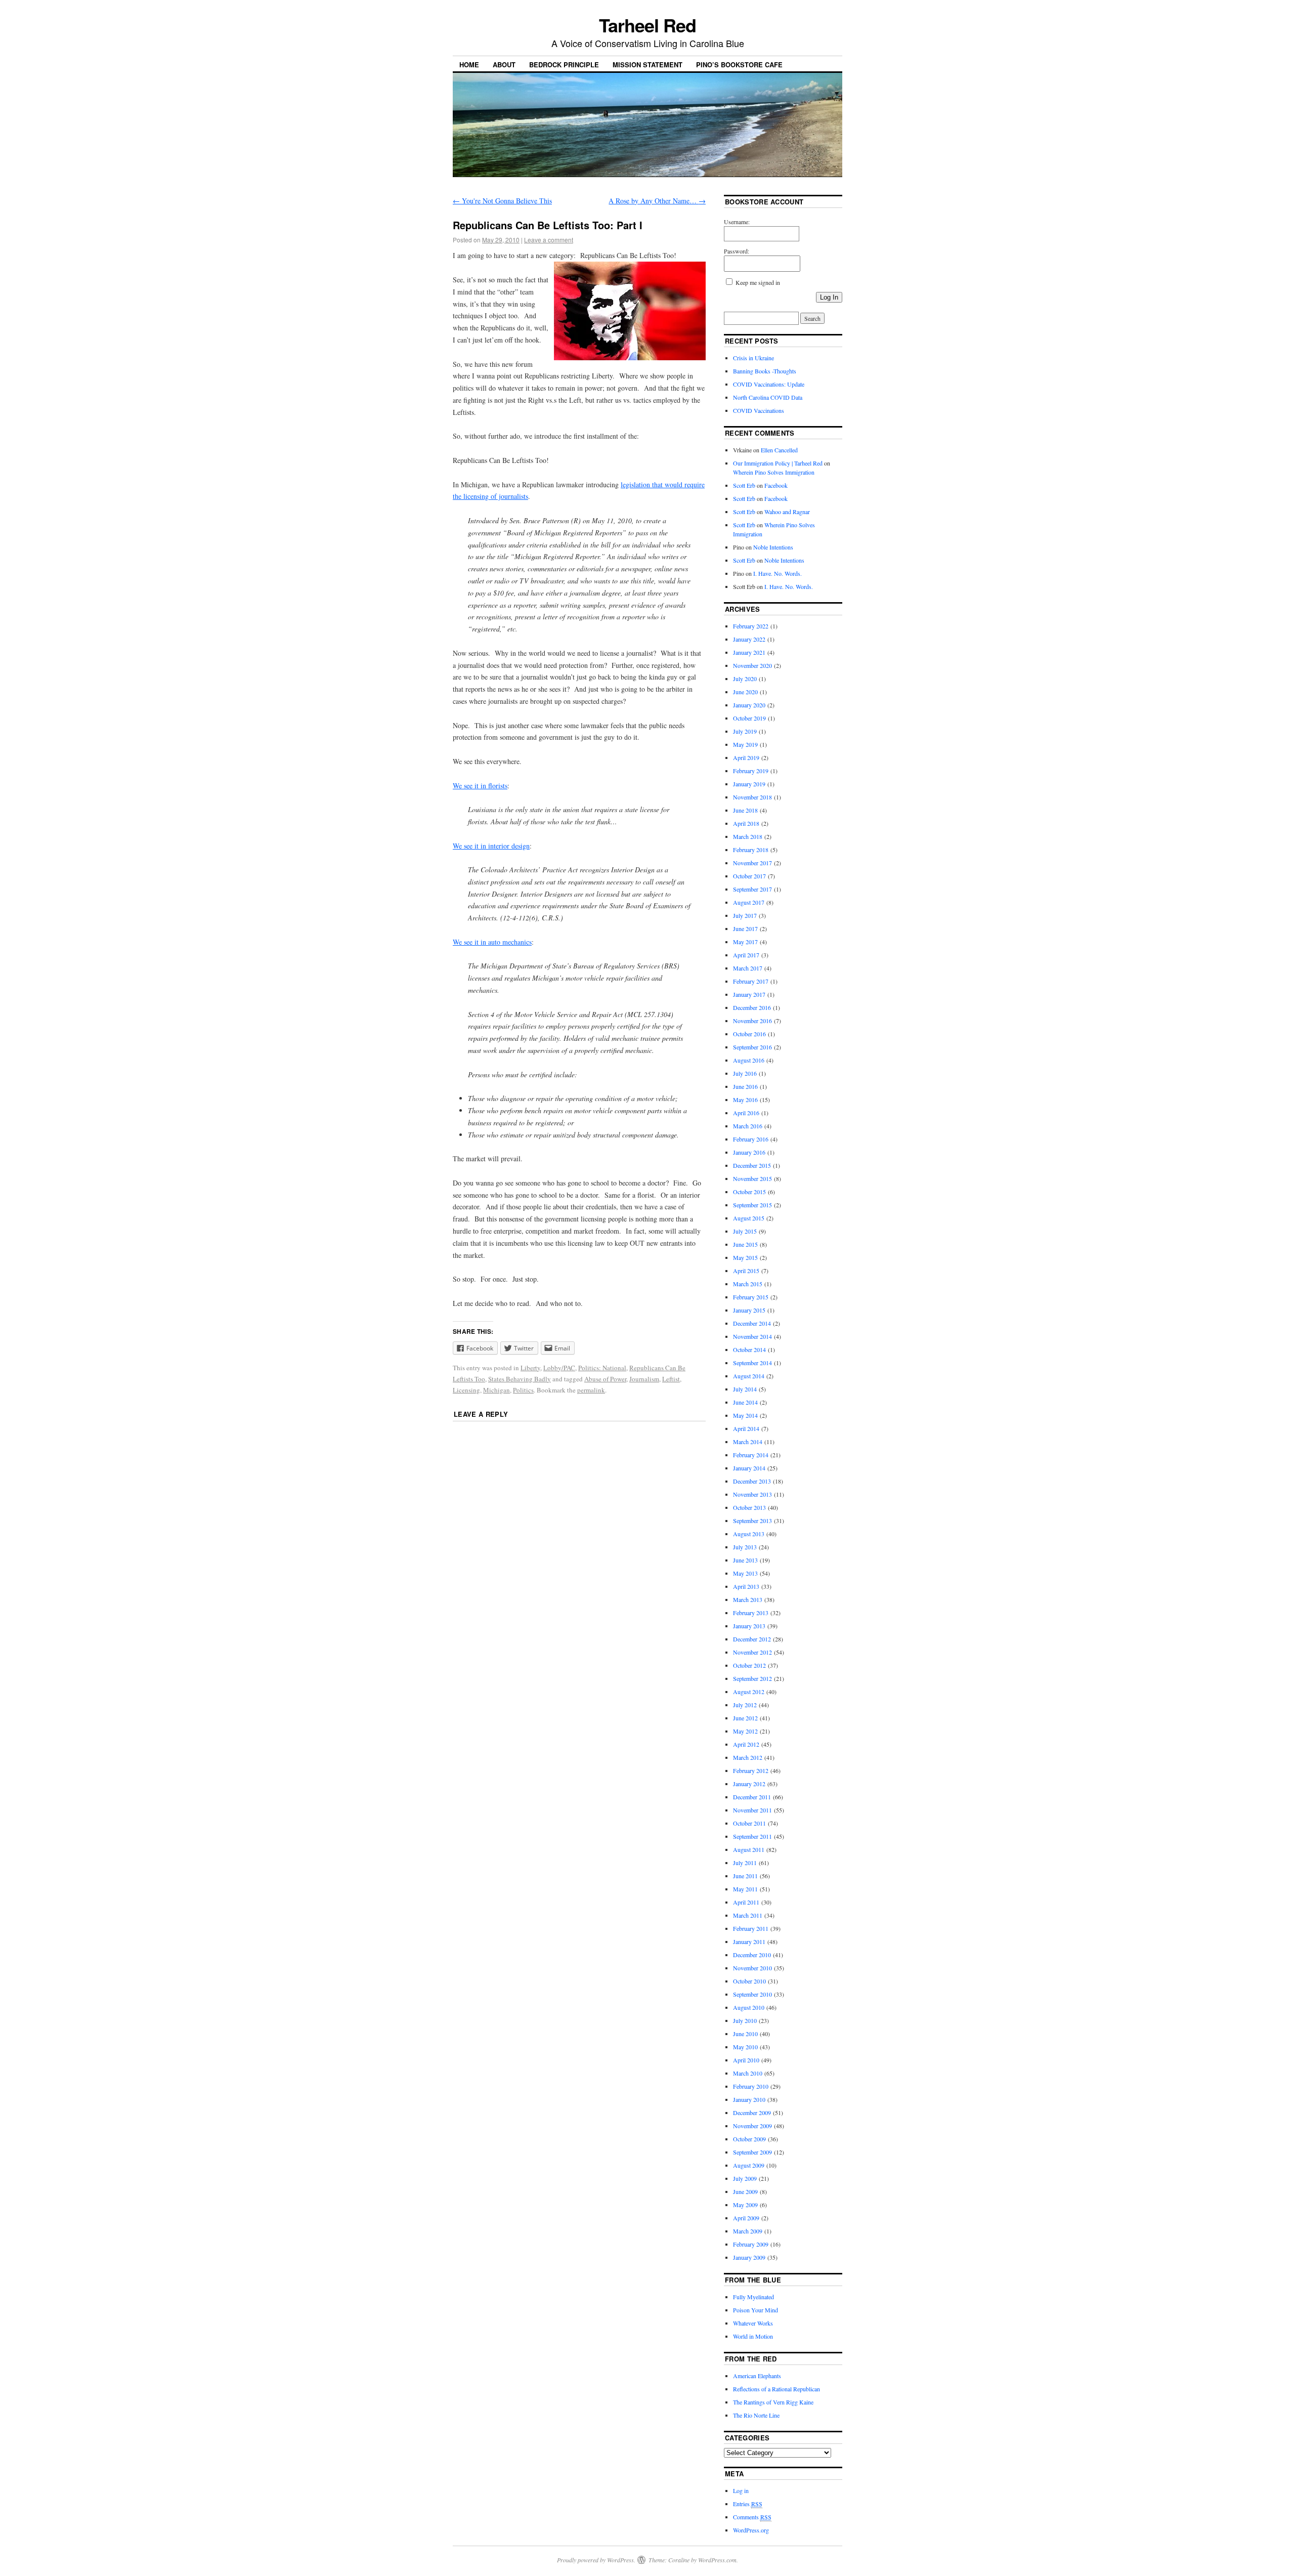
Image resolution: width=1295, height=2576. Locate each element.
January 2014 (749, 1468)
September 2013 (752, 1521)
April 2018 (746, 823)
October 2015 (749, 1192)
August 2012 (749, 1692)
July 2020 (745, 679)
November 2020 (752, 665)
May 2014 (745, 1415)
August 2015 (749, 1218)
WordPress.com (717, 2560)
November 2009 (752, 2126)
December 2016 (752, 1007)
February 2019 (751, 771)
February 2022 (751, 626)
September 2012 (752, 1678)
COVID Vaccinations (759, 410)
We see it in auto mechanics (492, 942)
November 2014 (752, 1336)
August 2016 (749, 1060)
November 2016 (752, 1021)
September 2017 (752, 889)
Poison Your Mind (756, 2310)
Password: (737, 251)
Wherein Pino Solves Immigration (774, 472)
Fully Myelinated (753, 2297)
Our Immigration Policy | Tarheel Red (778, 463)
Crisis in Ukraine (753, 358)
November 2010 (752, 1968)
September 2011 (752, 1836)
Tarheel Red (647, 25)
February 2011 (751, 1928)
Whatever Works (753, 2323)
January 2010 (749, 2099)
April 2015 (746, 1271)
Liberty (530, 1368)
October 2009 (749, 2139)
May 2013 (745, 1573)
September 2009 (752, 2152)
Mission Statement (647, 65)
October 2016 (749, 1034)
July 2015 (745, 1231)
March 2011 (748, 1915)
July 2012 (745, 1705)
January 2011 (749, 1941)
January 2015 (749, 1310)
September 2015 (752, 1205)
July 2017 (745, 915)
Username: (737, 222)
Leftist (671, 1379)
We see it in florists (480, 786)
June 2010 (745, 2034)
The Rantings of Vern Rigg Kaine (773, 2402)
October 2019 (749, 718)
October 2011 (749, 1823)
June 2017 (745, 928)
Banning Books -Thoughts (765, 371)
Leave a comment (549, 240)
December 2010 (752, 1955)
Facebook (776, 485)
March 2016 (748, 1126)
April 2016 (746, 1113)
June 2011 (745, 1876)
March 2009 (748, 2231)
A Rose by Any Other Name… (657, 201)
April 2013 (746, 1586)
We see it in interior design (491, 846)
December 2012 (752, 1639)
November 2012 (752, 1652)
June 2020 (745, 692)
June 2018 (745, 810)
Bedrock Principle (564, 65)
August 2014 (749, 1376)
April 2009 (746, 2218)
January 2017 (749, 994)
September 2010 (752, 1994)
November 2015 (752, 1178)
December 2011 (752, 1797)
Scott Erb (744, 485)
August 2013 (749, 1534)
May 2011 (745, 1889)
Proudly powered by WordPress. (596, 2560)
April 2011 (746, 1902)
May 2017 (745, 942)
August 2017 (749, 902)
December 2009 (752, 2113)
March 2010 (748, 2073)
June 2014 (745, 1402)
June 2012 (745, 1718)
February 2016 (751, 1139)
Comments (752, 2517)
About (504, 65)
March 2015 (748, 1284)
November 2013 (752, 1494)
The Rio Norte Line (756, 2415)
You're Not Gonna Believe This (502, 201)
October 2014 (749, 1349)
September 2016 (752, 1047)
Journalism (644, 1379)
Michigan (497, 1390)
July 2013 (745, 1547)
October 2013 (749, 1507)
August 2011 (749, 1849)
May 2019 (745, 744)
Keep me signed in (758, 282)
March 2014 (748, 1442)
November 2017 (752, 863)
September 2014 (752, 1363)
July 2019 (745, 731)
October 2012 (749, 1665)
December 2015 (752, 1165)
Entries (748, 2504)
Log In (829, 297)
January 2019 (749, 784)
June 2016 (745, 1086)
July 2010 (745, 2020)
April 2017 (746, 955)
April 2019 (746, 757)
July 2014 (745, 1389)
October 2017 (749, 876)
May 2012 (745, 1731)
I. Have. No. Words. (778, 573)
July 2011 (745, 1863)
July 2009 (745, 2178)
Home (469, 65)
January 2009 (749, 2257)
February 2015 (751, 1297)
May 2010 (745, 2047)
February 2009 (751, 2244)
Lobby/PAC (559, 1368)
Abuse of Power (605, 1379)
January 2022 (749, 639)
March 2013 (748, 1599)
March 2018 (748, 836)
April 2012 (746, 1744)
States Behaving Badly (520, 1379)
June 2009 (745, 2191)
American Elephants (757, 2376)
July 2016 (745, 1073)
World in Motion (753, 2336)
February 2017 (751, 981)
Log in (741, 2490)
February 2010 (751, 2086)
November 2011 (752, 1810)
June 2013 (745, 1560)
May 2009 (745, 2205)
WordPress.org (751, 2530)
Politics (523, 1390)
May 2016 (745, 1100)
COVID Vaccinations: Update (769, 384)
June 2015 (745, 1244)
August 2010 (749, 2007)
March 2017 (748, 968)
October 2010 (749, 1981)
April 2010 (746, 2060)
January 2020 (749, 705)
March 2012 (748, 1757)
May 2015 (745, 1257)
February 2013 (751, 1613)
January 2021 (749, 652)
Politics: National (602, 1368)
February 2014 (751, 1455)
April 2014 (746, 1428)
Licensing (466, 1390)
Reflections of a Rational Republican (776, 2389)
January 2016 (749, 1152)
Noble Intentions (773, 547)
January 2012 (749, 1784)
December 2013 (752, 1481)
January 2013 (749, 1626)
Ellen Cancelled (779, 450)
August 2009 (749, 2165)
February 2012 (751, 1770)
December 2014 (752, 1323)
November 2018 (752, 797)
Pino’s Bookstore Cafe (739, 65)
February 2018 (751, 850)
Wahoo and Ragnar (787, 512)
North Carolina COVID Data (768, 397)
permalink (591, 1390)
